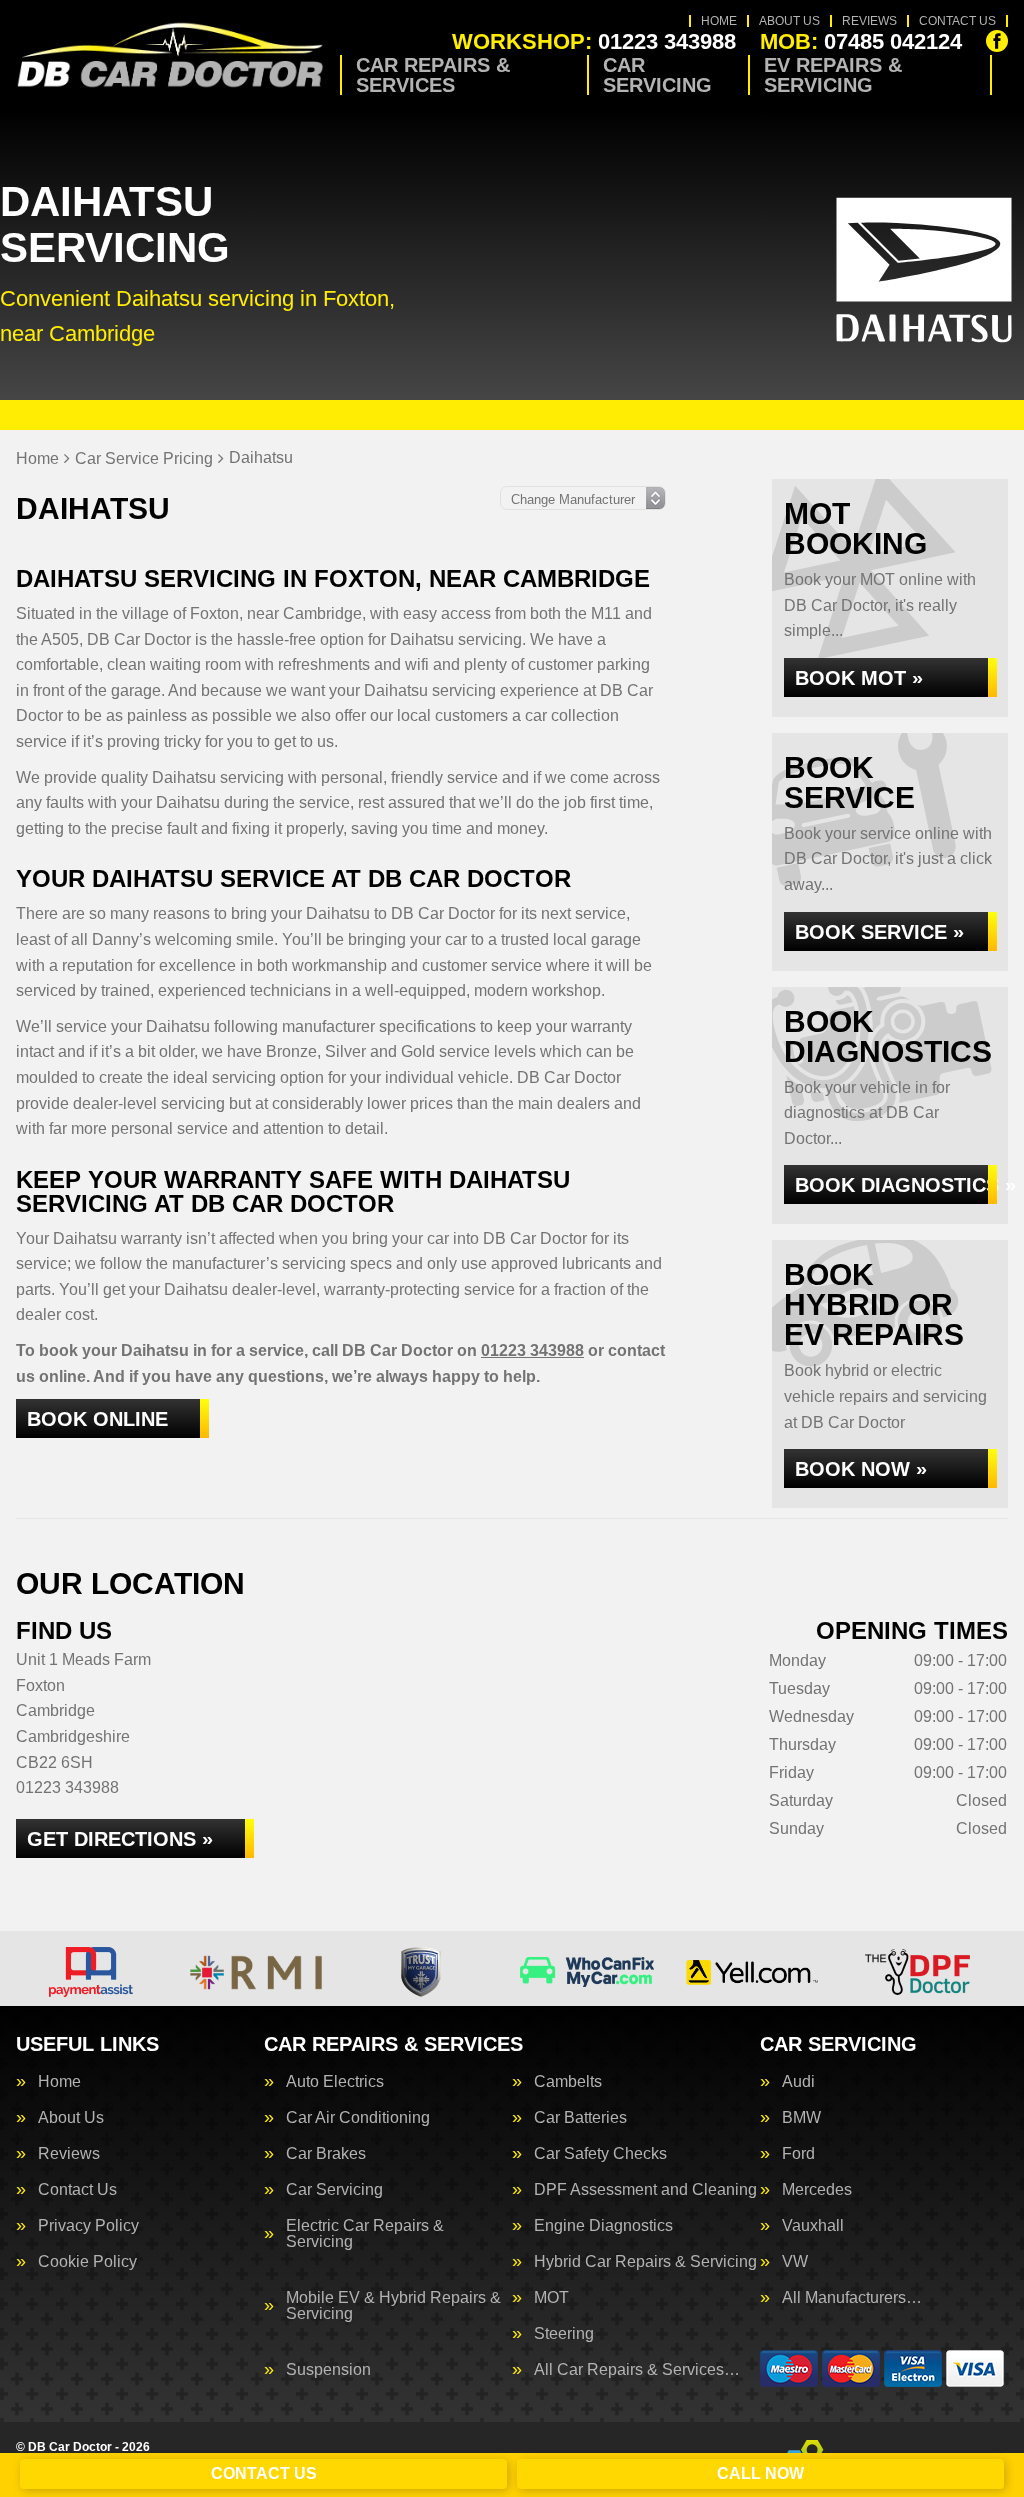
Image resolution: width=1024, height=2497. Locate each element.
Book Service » (879, 932)
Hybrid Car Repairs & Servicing (645, 2262)
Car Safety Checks (600, 2154)
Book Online (97, 1419)
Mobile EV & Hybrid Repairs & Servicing (393, 2306)
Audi (798, 2082)
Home (719, 21)
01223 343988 (594, 42)
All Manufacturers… (852, 2298)
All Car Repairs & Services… (637, 2370)
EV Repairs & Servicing (833, 75)
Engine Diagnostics (603, 2226)
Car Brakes (326, 2154)
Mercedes (817, 2190)
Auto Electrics (335, 2082)
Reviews (869, 21)
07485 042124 (861, 42)
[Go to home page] (170, 55)
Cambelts (568, 2082)
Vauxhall (813, 2226)
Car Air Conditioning (358, 2118)
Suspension (328, 2370)
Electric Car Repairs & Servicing (365, 2234)
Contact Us (957, 21)
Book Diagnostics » (895, 1185)
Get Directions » (120, 1839)
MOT (551, 2298)
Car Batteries (580, 2118)
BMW (801, 2118)
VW (795, 2262)
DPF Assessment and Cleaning (645, 2190)
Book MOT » (859, 678)
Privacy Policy (88, 2226)
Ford (798, 2154)
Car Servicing (657, 75)
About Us (789, 21)
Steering (564, 2334)
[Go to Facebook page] (997, 41)
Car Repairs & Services (433, 75)
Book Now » (861, 1469)
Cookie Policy (87, 2262)
